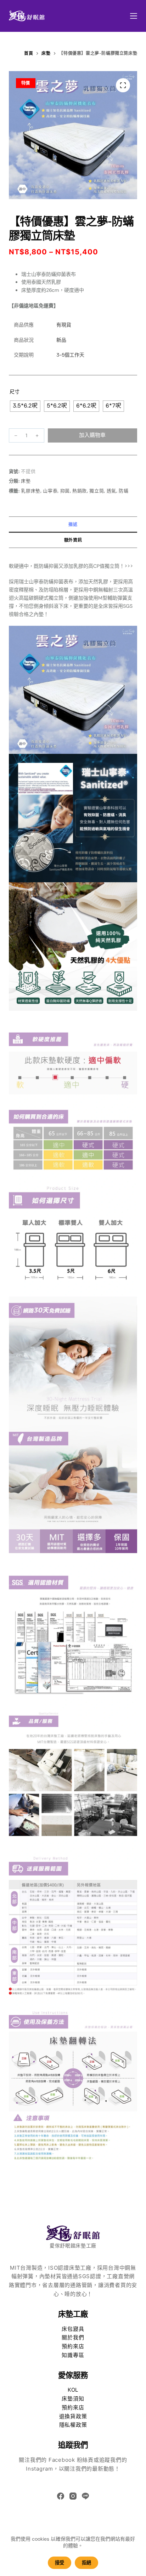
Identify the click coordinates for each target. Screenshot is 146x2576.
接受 (60, 2563)
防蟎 (123, 491)
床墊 (26, 481)
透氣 (111, 491)
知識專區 (73, 2355)
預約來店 (73, 2346)
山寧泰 (50, 491)
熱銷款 (80, 491)
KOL (73, 2390)
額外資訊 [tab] (73, 540)
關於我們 (73, 2337)
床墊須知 (73, 2399)
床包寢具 (73, 2329)
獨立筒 (97, 491)
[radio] (25, 406)
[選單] (134, 16)
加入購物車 (92, 435)
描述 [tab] (73, 524)
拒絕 (86, 2563)
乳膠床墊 (31, 491)
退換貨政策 (73, 2416)
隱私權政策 (73, 2425)
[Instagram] (73, 2496)
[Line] (85, 2496)
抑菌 (65, 491)
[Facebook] (61, 2496)
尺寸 (15, 392)
